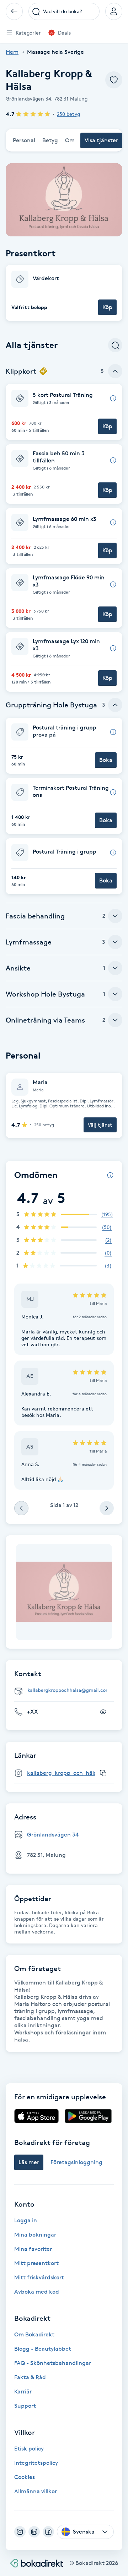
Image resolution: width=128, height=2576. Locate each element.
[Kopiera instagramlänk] (103, 1773)
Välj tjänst (100, 1125)
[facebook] (48, 2532)
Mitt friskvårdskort (39, 2277)
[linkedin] (34, 2532)
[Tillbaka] (14, 11)
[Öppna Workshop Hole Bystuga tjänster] (115, 994)
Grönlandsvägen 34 (53, 1835)
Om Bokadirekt (34, 2334)
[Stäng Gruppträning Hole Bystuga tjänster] (115, 705)
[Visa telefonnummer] (103, 1712)
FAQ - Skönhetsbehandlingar (53, 2363)
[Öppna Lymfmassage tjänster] (115, 942)
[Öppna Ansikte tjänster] (115, 968)
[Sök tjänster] (115, 345)
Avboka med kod (37, 2292)
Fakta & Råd (30, 2377)
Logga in (26, 2220)
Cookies (25, 2477)
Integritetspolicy (36, 2463)
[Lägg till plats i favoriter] (114, 80)
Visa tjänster (101, 140)
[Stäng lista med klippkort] (115, 371)
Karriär (23, 2391)
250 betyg (68, 114)
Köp (107, 307)
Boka (106, 760)
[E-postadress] (67, 1691)
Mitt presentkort (36, 2263)
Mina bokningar (35, 2235)
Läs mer (29, 2162)
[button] (64, 293)
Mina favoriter (33, 2249)
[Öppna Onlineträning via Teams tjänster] (115, 1020)
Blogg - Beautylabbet (43, 2349)
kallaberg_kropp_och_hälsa (63, 1773)
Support (25, 2406)
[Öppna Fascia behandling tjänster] (115, 916)
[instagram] (20, 2532)
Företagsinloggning (76, 2162)
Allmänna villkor (36, 2491)
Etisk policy (29, 2449)
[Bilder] (64, 1592)
